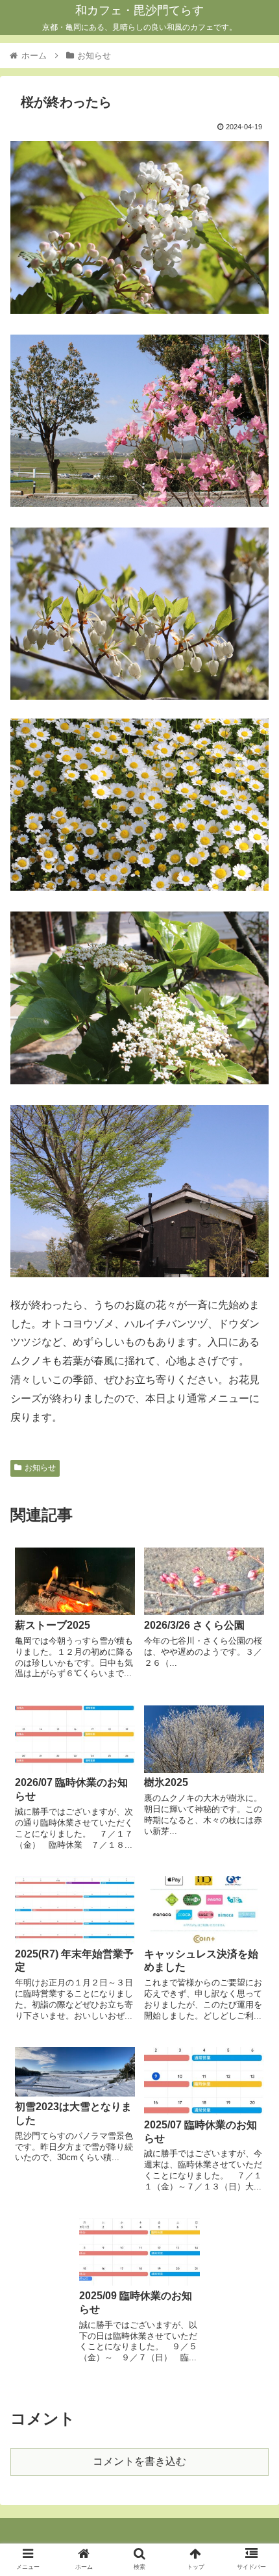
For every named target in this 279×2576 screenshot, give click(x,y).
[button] (252, 1635)
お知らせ (40, 1468)
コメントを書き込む (139, 2461)
